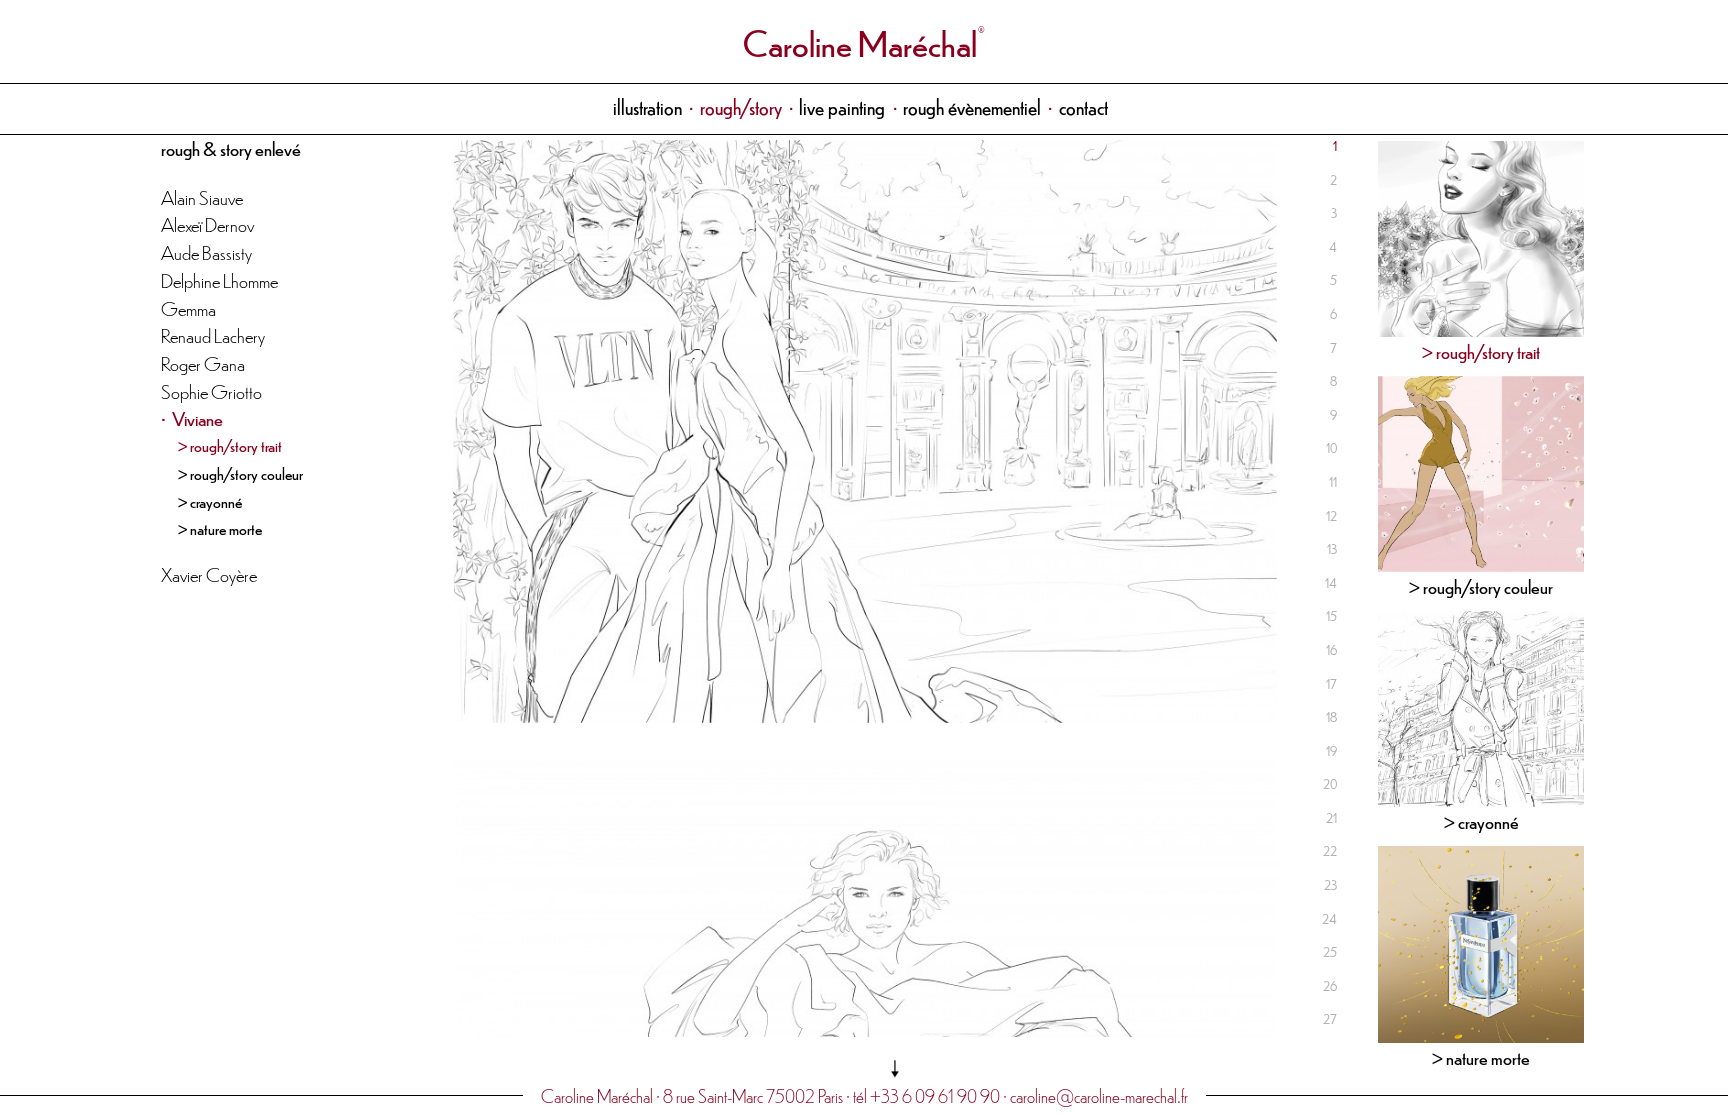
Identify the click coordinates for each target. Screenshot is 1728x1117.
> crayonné (210, 501)
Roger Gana (203, 362)
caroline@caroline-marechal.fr (1099, 1095)
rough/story (741, 106)
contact (1083, 106)
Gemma (188, 307)
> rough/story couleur (240, 473)
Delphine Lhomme (219, 279)
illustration (647, 106)
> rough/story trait (230, 445)
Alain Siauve (202, 196)
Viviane (197, 417)
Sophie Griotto (211, 390)
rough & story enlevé (231, 147)
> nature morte (220, 528)
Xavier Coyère (209, 573)
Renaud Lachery (213, 334)
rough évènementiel (972, 106)
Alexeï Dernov (207, 223)
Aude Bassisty (206, 251)
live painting (842, 106)
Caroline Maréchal (860, 41)
